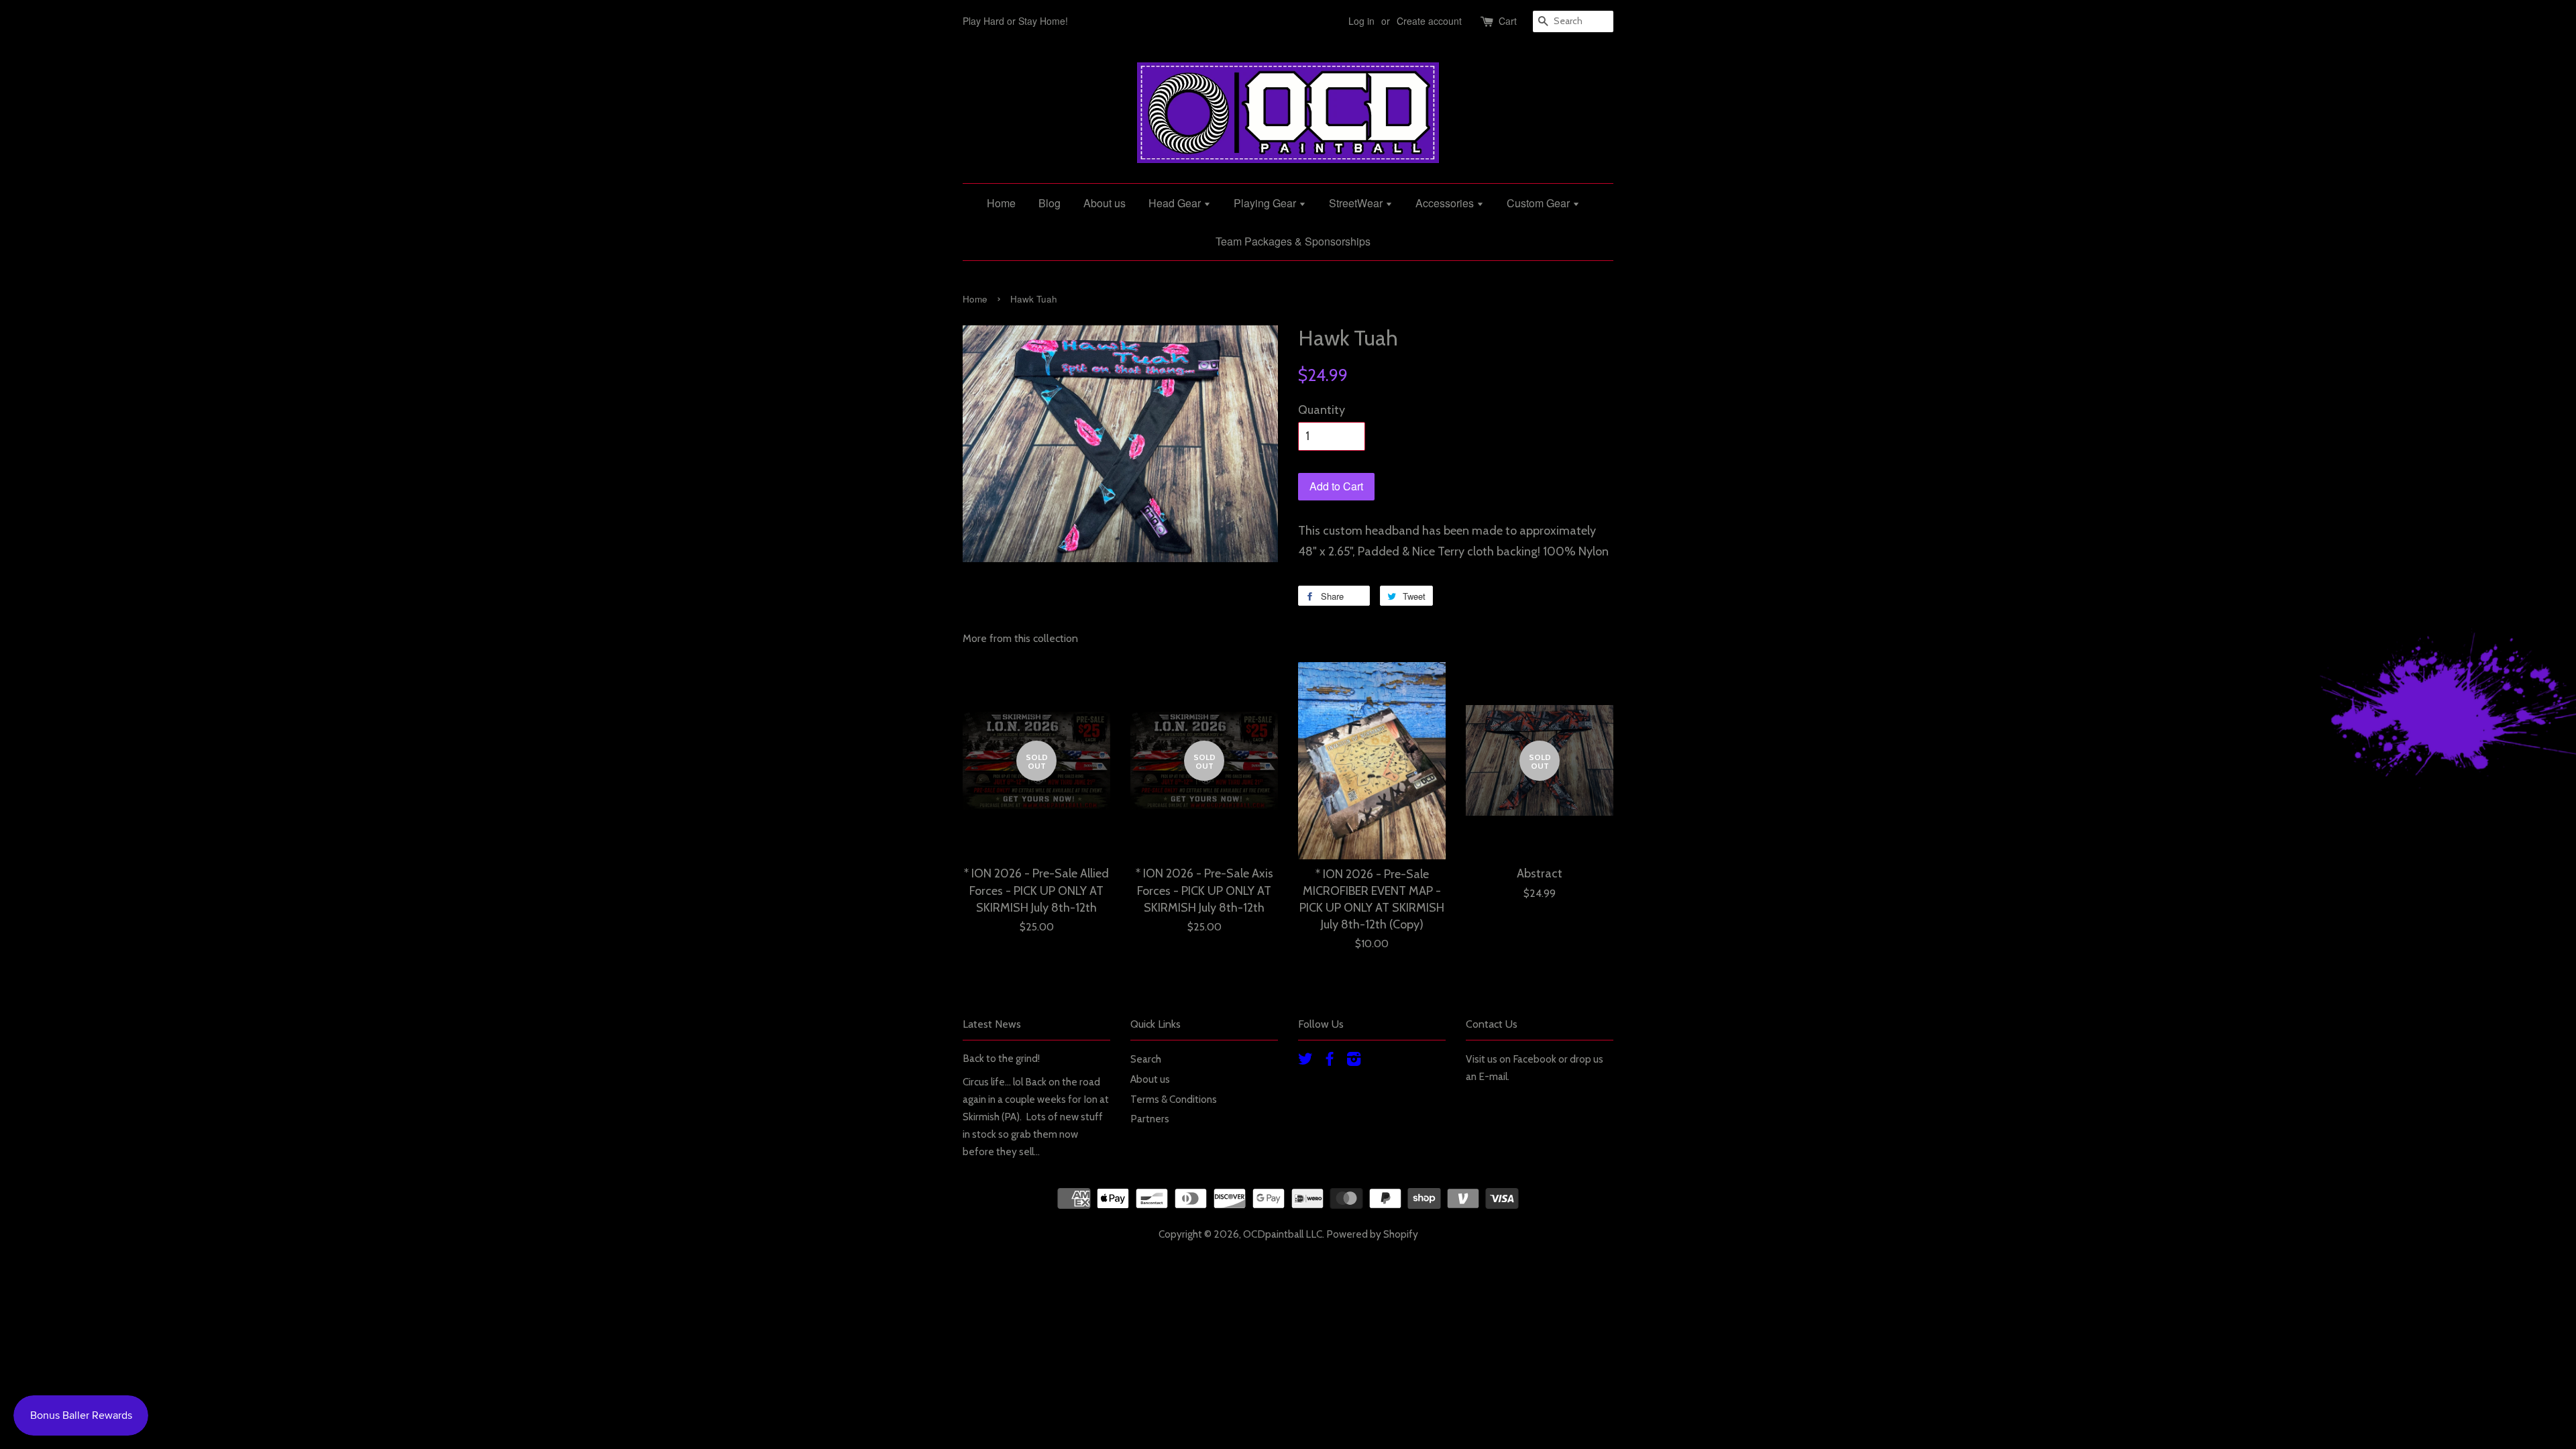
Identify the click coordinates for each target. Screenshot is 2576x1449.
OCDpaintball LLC (1283, 1234)
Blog (1050, 203)
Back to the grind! (1001, 1058)
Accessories (1446, 203)
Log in (1361, 21)
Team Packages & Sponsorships (1293, 241)
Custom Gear (1540, 203)
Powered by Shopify (1372, 1234)
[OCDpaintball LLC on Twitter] (1305, 1061)
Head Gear (1176, 203)
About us (1105, 203)
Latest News (992, 1024)
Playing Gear (1266, 203)
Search (1146, 1059)
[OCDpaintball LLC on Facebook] (1330, 1061)
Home (1001, 203)
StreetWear (1357, 203)
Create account (1429, 21)
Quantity (1322, 410)
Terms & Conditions (1174, 1099)
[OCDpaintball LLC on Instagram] (1354, 1061)
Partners (1150, 1119)
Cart (1508, 21)
